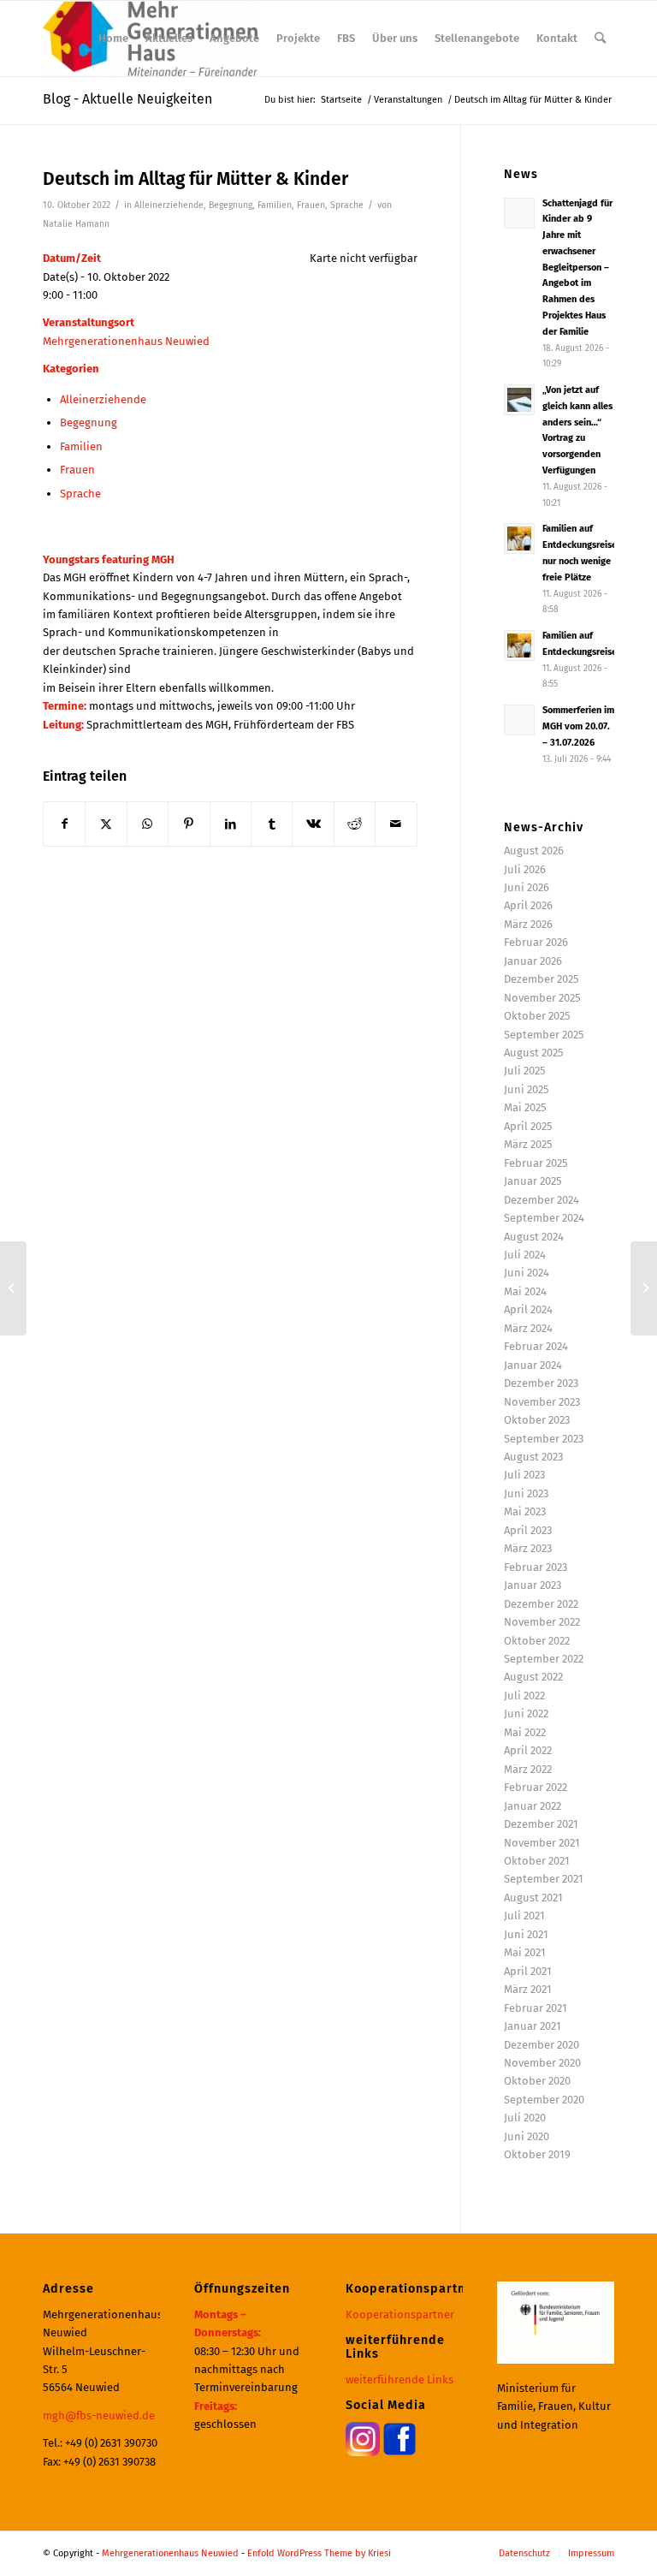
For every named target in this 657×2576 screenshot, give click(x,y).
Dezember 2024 (542, 1200)
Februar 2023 (536, 1567)
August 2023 (533, 1457)
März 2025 (528, 1144)
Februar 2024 (536, 1346)
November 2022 (542, 1622)
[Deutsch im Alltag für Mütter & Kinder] (13, 1288)
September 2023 (544, 1439)
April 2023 (528, 1530)
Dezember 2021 (541, 1824)
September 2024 (544, 1218)
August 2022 (533, 1677)
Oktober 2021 (537, 1861)
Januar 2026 (533, 961)
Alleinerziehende (169, 205)
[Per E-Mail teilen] (396, 824)
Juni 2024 (527, 1273)
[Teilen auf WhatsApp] (148, 824)
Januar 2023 (533, 1585)
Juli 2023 (524, 1475)
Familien (275, 205)
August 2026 (534, 851)
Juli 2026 (525, 869)
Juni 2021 (526, 1934)
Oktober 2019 (537, 2154)
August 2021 (533, 1898)
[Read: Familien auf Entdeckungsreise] (519, 645)
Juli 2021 (524, 1916)
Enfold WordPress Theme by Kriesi (319, 2553)
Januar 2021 (533, 2026)
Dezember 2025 (542, 979)
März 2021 (528, 1989)
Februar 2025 (536, 1163)
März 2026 (528, 924)
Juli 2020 (525, 2118)
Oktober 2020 (537, 2081)
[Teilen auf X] (106, 824)
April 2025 (528, 1126)
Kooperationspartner (400, 2314)
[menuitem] (113, 39)
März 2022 (528, 1769)
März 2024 (528, 1328)
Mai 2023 (525, 1511)
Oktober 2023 (537, 1420)
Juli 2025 (525, 1071)
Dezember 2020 (542, 2045)
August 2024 (534, 1237)
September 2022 (544, 1659)
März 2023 (528, 1548)
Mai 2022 (525, 1732)
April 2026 (528, 905)
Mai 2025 (525, 1107)
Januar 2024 (533, 1365)
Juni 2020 (527, 2136)
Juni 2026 (527, 887)
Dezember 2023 (541, 1383)
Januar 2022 (533, 1806)
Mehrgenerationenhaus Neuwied (126, 341)
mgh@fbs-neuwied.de (99, 2415)
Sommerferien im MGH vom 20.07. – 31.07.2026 (578, 726)
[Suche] (600, 39)
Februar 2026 (536, 942)
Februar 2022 (536, 1787)
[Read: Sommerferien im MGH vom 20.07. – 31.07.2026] (519, 720)
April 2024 (528, 1309)
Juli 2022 (524, 1696)
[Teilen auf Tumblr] (272, 824)
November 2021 (542, 1843)
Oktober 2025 (537, 1016)
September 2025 (544, 1035)
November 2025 (542, 998)
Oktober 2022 (537, 1641)
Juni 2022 (526, 1713)
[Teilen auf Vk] (313, 824)
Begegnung (231, 205)
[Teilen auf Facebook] (64, 824)
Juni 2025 (527, 1089)
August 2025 (534, 1053)
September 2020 (544, 2100)
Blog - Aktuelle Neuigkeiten (127, 99)
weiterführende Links (400, 2380)
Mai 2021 (525, 1952)
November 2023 (542, 1402)
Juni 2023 (526, 1493)
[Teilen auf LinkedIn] (231, 824)
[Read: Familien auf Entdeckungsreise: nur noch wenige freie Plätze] (519, 538)
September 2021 (544, 1879)
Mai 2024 (525, 1291)
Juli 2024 (525, 1255)
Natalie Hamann (76, 224)
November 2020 (542, 2063)
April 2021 (528, 1971)
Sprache (347, 205)
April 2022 (528, 1750)
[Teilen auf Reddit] (355, 824)
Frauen (311, 205)
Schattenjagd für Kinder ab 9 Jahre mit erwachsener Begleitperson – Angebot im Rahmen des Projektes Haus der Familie (577, 268)
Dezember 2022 (541, 1604)
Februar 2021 (536, 2008)
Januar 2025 (533, 1181)
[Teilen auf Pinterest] (189, 824)
